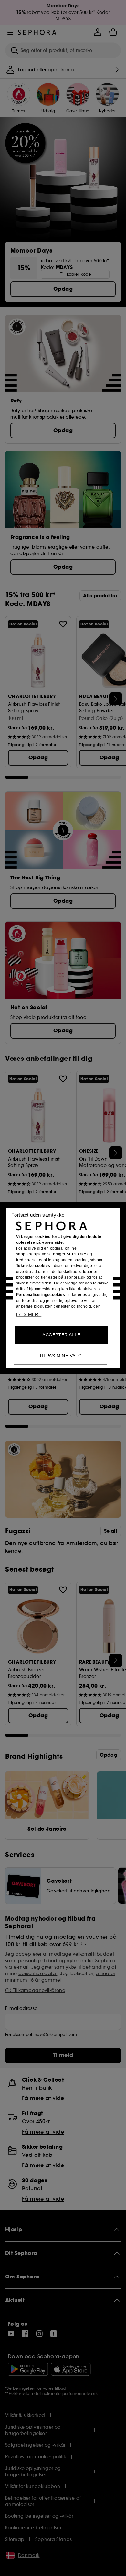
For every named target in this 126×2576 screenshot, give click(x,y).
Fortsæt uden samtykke (38, 1215)
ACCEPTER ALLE (61, 1335)
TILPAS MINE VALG (60, 1356)
